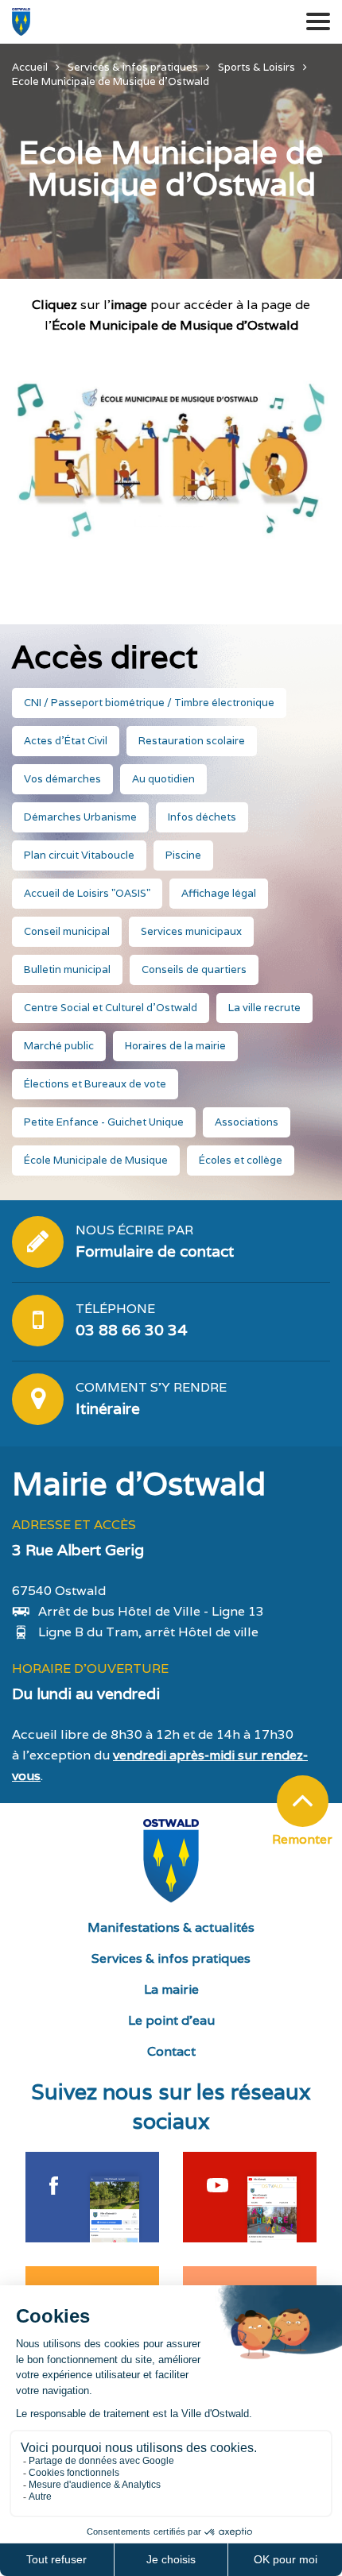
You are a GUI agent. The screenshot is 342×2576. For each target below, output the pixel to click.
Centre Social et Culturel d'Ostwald (111, 1008)
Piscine (183, 855)
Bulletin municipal (67, 969)
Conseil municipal (67, 931)
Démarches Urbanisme (80, 817)
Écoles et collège (241, 1160)
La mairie (171, 1989)
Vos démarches (62, 779)
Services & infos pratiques (171, 1958)
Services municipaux (191, 931)
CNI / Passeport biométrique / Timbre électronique (149, 703)
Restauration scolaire (192, 741)
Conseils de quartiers (194, 969)
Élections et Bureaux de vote (95, 1084)
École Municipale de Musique (96, 1160)
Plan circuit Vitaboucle (79, 855)
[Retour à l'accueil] (21, 22)
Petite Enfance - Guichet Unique (104, 1122)
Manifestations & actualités (171, 1927)
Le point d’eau (171, 2020)
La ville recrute (264, 1008)
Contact (171, 2051)
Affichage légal (219, 893)
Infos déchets (202, 817)
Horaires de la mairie (175, 1046)
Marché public (59, 1046)
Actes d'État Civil (66, 741)
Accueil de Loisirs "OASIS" (87, 893)
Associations (247, 1122)
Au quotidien (163, 779)
